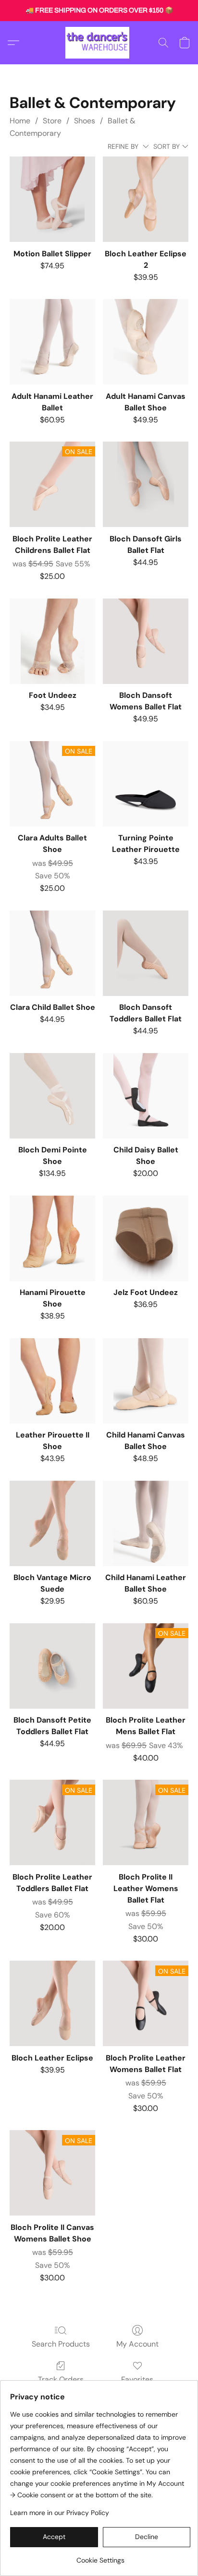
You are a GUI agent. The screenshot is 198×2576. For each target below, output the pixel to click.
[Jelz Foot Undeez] (146, 1238)
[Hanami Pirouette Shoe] (52, 1238)
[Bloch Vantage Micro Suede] (52, 1523)
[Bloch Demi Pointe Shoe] (52, 1096)
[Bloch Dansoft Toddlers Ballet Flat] (146, 953)
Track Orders (61, 2379)
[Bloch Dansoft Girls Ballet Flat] (146, 484)
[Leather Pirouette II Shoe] (52, 1381)
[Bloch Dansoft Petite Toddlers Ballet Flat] (52, 1666)
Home (20, 121)
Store (52, 121)
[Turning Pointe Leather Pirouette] (146, 784)
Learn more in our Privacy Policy (60, 2513)
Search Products (61, 2344)
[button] (99, 43)
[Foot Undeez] (52, 641)
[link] (100, 2557)
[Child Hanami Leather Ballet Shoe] (146, 1523)
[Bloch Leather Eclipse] (52, 2003)
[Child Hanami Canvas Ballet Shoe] (146, 1381)
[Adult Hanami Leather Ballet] (52, 342)
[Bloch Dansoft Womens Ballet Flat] (146, 641)
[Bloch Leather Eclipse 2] (146, 199)
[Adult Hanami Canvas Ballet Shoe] (146, 342)
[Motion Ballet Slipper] (52, 199)
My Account (137, 2344)
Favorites (137, 2379)
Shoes (85, 121)
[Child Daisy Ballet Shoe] (146, 1096)
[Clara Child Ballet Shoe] (52, 953)
